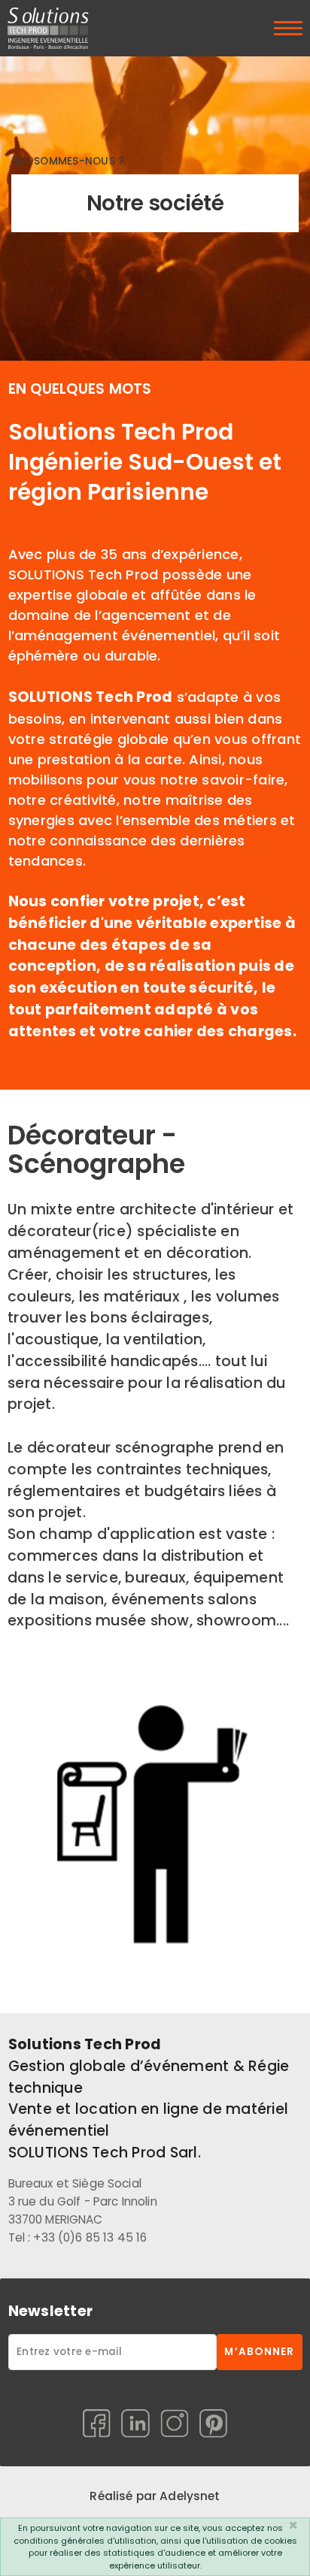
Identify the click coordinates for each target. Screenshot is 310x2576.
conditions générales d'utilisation (85, 2541)
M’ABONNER (259, 2352)
